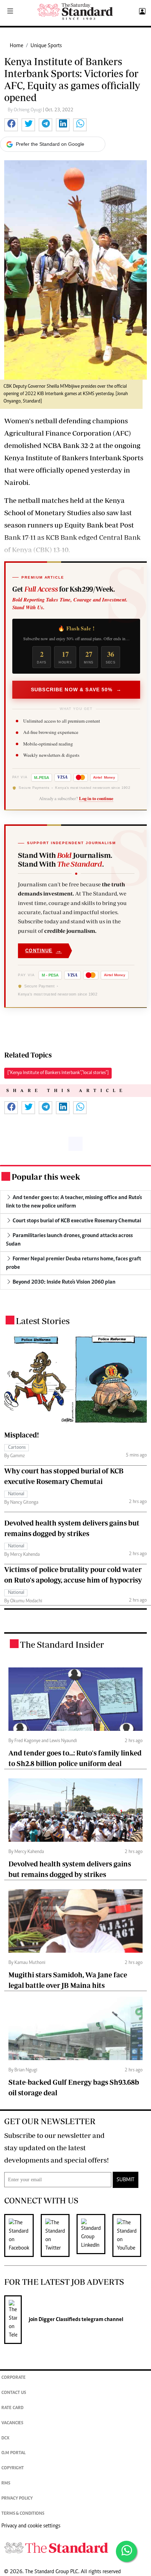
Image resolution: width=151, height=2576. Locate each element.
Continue (44, 951)
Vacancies (12, 2423)
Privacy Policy (17, 2499)
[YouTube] (130, 2235)
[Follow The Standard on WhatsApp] (126, 2551)
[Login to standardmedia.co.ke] (141, 12)
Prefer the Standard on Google (50, 144)
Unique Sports (46, 46)
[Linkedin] (94, 2235)
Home (17, 46)
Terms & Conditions (23, 2514)
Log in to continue (96, 798)
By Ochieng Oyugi (25, 110)
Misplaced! (22, 1435)
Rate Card (12, 2408)
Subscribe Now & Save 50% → (76, 690)
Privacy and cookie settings (31, 2526)
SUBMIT (126, 2180)
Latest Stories (43, 1321)
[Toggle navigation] (10, 12)
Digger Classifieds (59, 2320)
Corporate (14, 2378)
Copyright (13, 2468)
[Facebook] (22, 2235)
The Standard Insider (62, 1644)
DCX (5, 2438)
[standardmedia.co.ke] (75, 11)
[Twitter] (59, 2235)
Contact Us (14, 2393)
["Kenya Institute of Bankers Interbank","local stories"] (58, 1073)
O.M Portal (14, 2453)
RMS (6, 2484)
